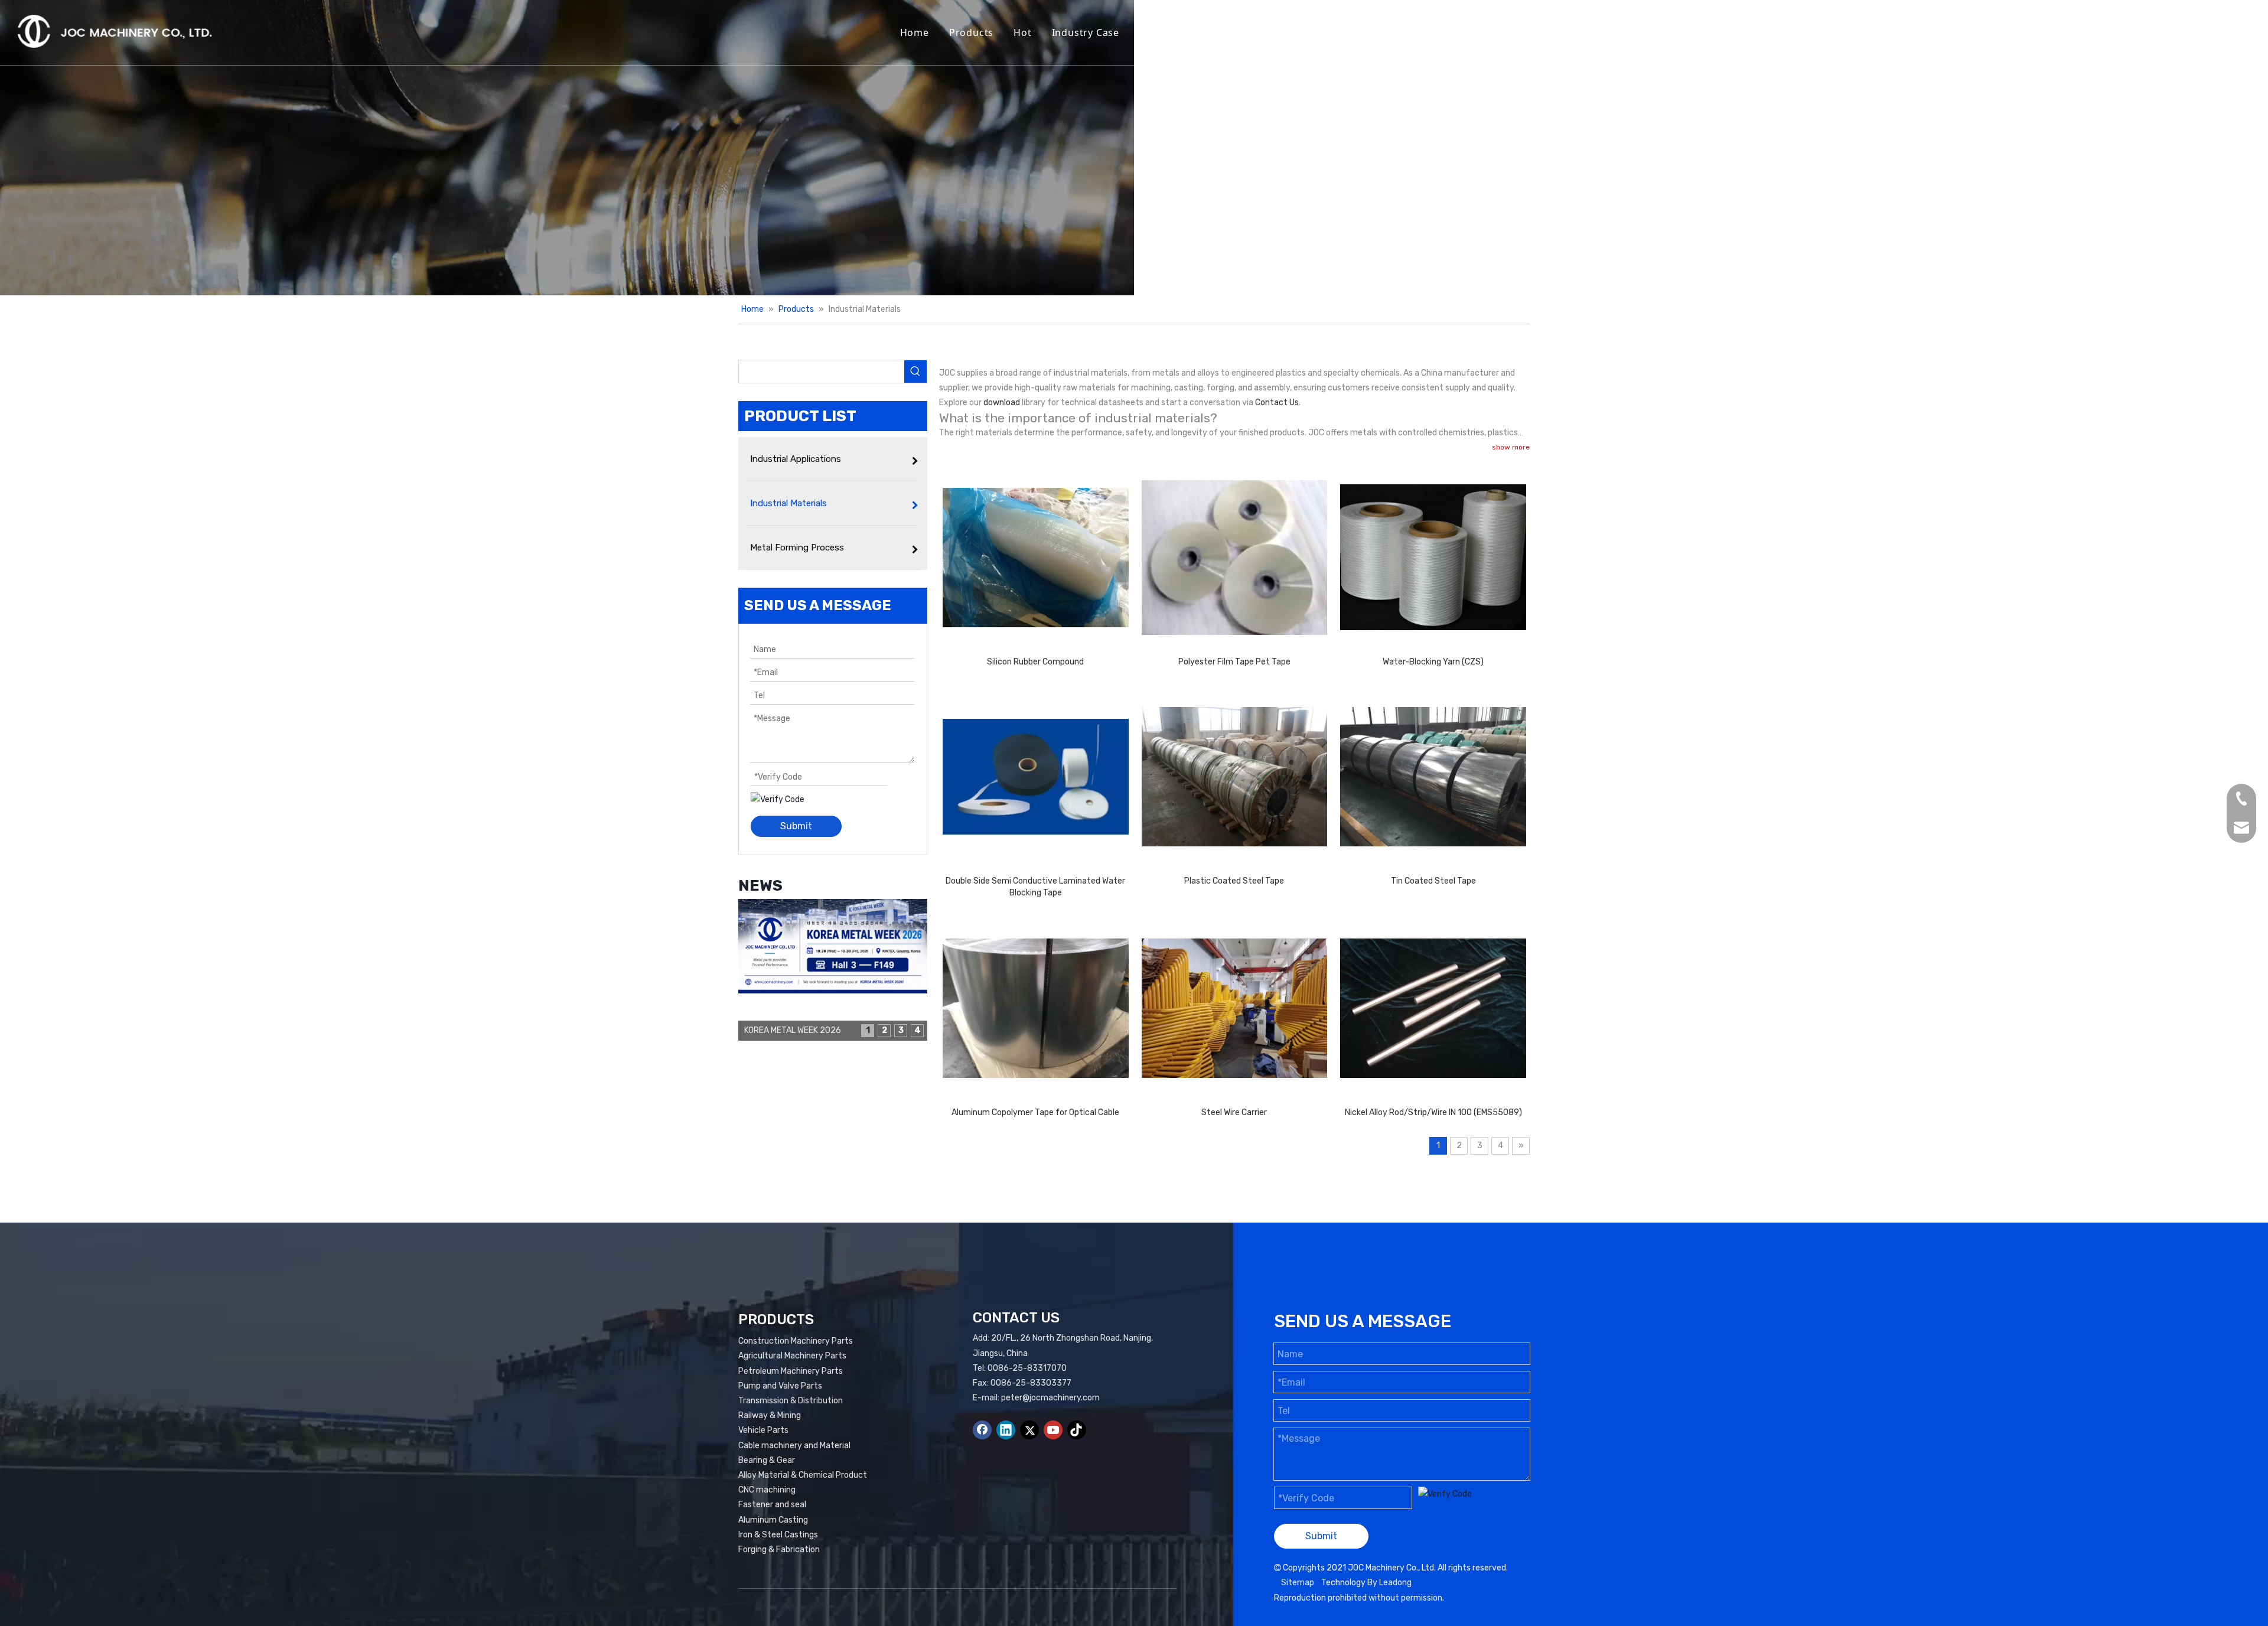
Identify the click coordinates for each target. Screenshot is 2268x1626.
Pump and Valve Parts (780, 1386)
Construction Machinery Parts (796, 1341)
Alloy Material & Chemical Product (803, 1475)
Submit (796, 826)
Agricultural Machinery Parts (792, 1356)
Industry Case (1086, 32)
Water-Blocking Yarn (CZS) (1433, 662)
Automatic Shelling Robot (1273, 32)
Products (971, 32)
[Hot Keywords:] (915, 372)
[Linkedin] (1006, 1430)
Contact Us (1447, 32)
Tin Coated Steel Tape (1433, 881)
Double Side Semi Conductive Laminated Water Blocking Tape (1035, 887)
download (1002, 403)
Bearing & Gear (767, 1460)
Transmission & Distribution (791, 1401)
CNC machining (767, 1490)
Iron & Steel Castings (778, 1535)
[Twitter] (1029, 1430)
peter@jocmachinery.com (1050, 1398)
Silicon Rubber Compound (1035, 662)
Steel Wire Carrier (1234, 1112)
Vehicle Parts (763, 1430)
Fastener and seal (772, 1505)
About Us (1377, 32)
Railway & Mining (770, 1415)
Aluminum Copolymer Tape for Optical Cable (1035, 1112)
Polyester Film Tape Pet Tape (1234, 662)
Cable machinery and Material (794, 1446)
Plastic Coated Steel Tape (1234, 881)
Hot (1022, 32)
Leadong (1395, 1583)
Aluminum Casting (773, 1520)
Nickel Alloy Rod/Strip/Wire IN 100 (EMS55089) (1433, 1112)
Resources (1165, 32)
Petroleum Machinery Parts (791, 1371)
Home (915, 32)
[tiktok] (1077, 1430)
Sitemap (1298, 1583)
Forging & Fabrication (779, 1550)
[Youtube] (1053, 1430)
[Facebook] (982, 1430)
